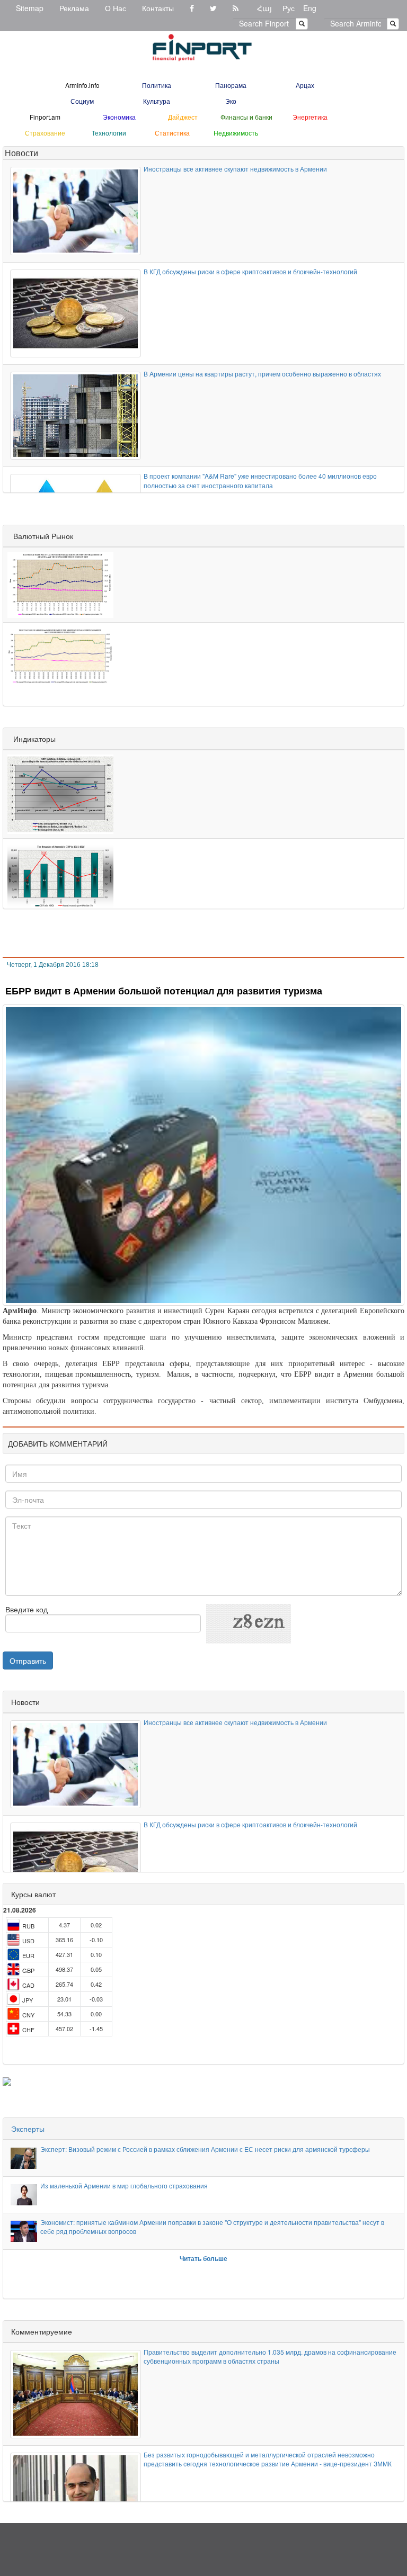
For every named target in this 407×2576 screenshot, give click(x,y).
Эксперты (28, 2129)
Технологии (109, 133)
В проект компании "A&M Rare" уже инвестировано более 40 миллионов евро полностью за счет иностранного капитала (260, 480)
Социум (82, 101)
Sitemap (30, 8)
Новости (21, 153)
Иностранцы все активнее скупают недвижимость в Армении (235, 169)
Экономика (119, 117)
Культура (157, 101)
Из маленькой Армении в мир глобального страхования (124, 2185)
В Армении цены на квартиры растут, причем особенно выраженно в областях (262, 374)
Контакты (158, 8)
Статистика (172, 133)
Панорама (231, 85)
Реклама (74, 8)
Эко (231, 101)
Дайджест (183, 117)
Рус (289, 8)
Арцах (305, 85)
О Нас (116, 8)
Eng (310, 8)
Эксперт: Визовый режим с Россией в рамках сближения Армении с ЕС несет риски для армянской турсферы (205, 2149)
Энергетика (310, 117)
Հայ (264, 8)
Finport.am (45, 117)
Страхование (45, 133)
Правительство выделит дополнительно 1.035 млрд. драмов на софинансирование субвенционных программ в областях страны (270, 2356)
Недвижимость (236, 133)
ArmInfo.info (82, 85)
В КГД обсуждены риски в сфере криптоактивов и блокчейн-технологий (250, 271)
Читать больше (203, 2258)
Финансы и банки (246, 117)
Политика (157, 85)
